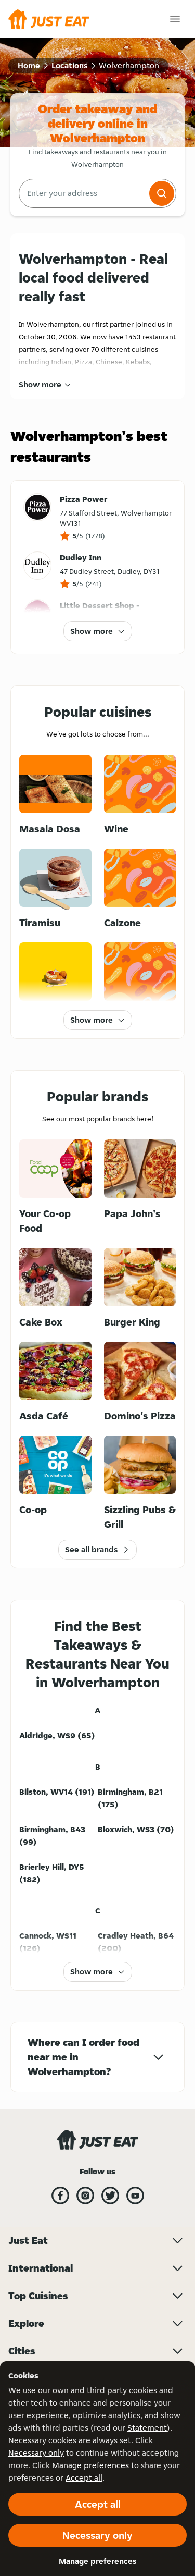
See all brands (91, 1549)
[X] (110, 2195)
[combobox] (83, 193)
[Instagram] (85, 2195)
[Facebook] (60, 2195)
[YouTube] (135, 2195)
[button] (162, 193)
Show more (40, 384)
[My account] (175, 19)
